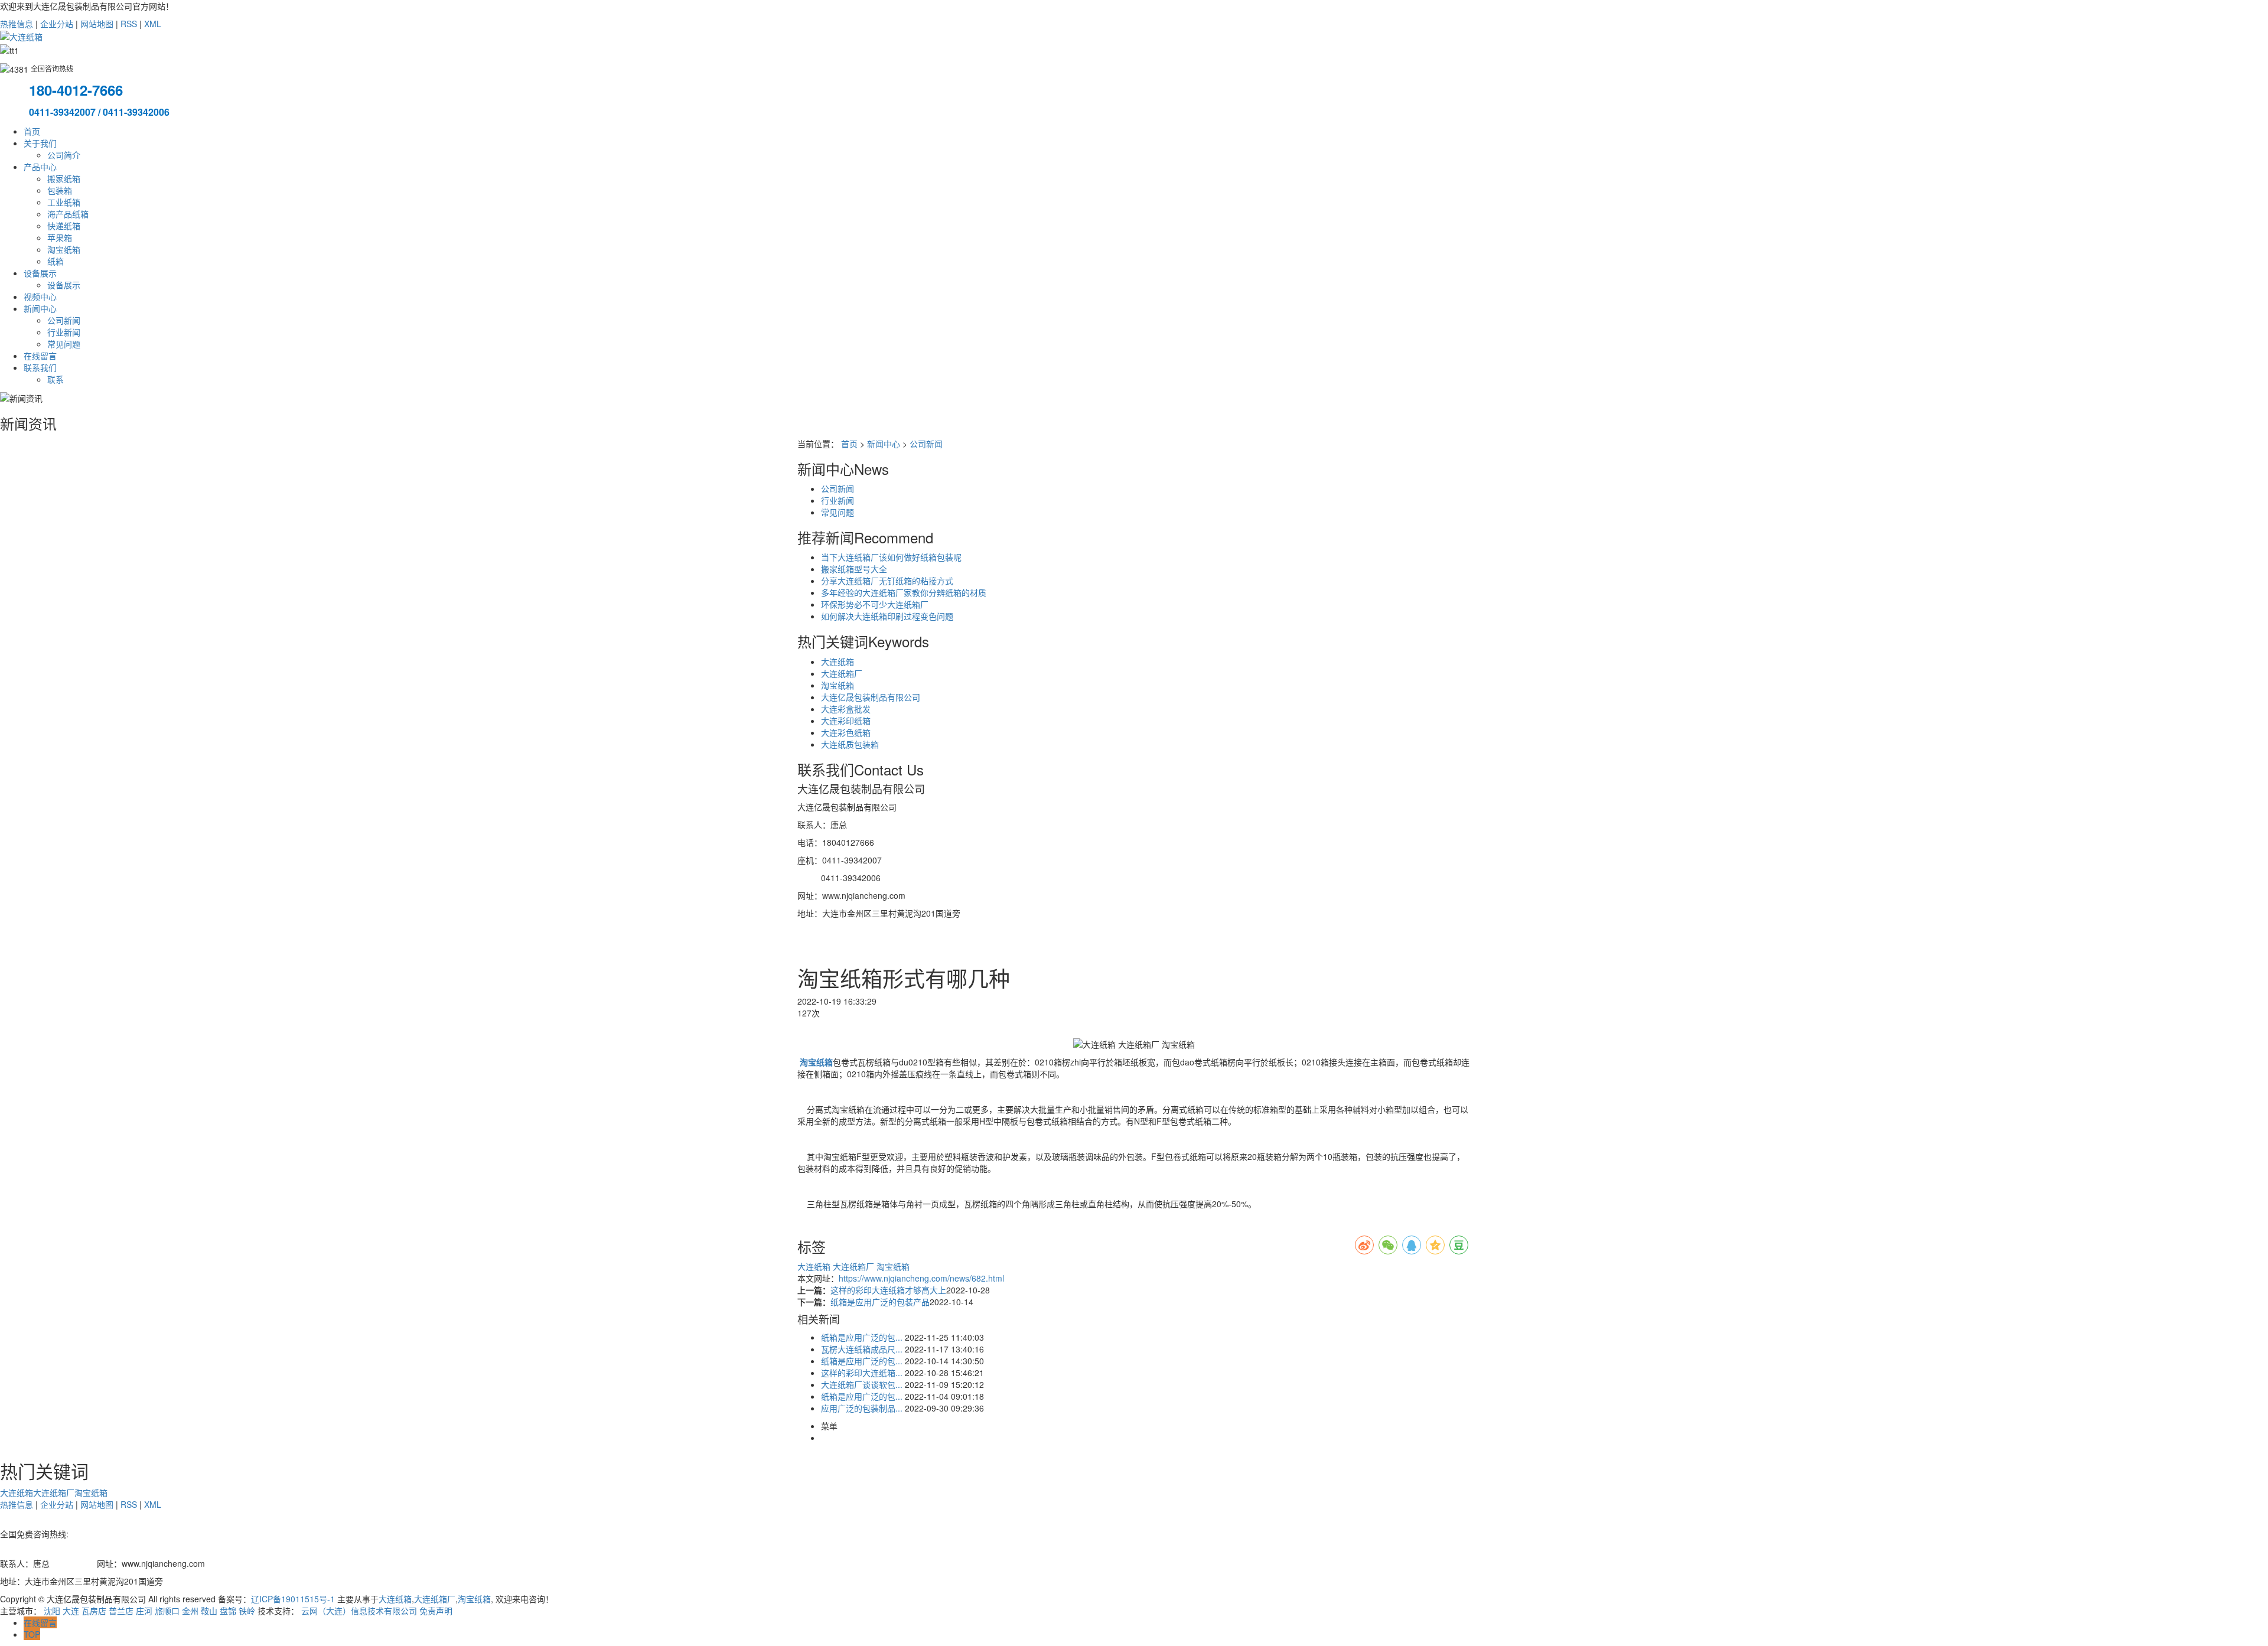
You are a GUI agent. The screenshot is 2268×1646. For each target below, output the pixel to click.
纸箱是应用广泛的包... (862, 1337)
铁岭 (247, 1611)
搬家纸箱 (64, 178)
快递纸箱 (64, 226)
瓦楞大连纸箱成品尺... (862, 1349)
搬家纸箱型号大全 (854, 569)
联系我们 (40, 367)
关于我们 (40, 143)
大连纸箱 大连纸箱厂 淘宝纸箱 (853, 1266)
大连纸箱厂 (842, 673)
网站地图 (97, 24)
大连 (71, 1611)
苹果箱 (60, 237)
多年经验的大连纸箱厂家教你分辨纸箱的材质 (904, 592)
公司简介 (64, 155)
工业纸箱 (64, 202)
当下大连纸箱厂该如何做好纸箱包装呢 (891, 557)
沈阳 (52, 1611)
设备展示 (40, 273)
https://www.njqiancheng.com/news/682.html (921, 1278)
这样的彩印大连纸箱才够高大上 (888, 1290)
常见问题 (64, 344)
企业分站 (57, 24)
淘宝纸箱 (64, 249)
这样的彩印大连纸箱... (862, 1373)
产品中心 (40, 167)
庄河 (144, 1611)
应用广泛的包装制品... (862, 1408)
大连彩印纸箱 (846, 721)
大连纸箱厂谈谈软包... (862, 1384)
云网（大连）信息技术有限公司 (359, 1611)
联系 (56, 379)
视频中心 (40, 296)
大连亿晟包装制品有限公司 (871, 697)
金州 (190, 1611)
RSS (129, 24)
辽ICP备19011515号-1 (293, 1599)
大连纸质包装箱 (850, 744)
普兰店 (121, 1611)
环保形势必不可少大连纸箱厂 (875, 604)
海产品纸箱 (68, 214)
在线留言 (40, 356)
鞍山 (209, 1611)
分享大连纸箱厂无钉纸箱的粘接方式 (887, 581)
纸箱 (56, 261)
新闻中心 (40, 308)
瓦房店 (94, 1611)
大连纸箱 (838, 661)
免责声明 (436, 1611)
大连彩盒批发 (846, 709)
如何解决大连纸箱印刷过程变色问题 (887, 616)
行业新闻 (64, 332)
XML (153, 24)
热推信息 (17, 24)
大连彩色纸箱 (846, 732)
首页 (32, 131)
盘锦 (228, 1611)
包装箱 (60, 190)
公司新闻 (64, 320)
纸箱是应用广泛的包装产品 (880, 1302)
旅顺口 (167, 1611)
